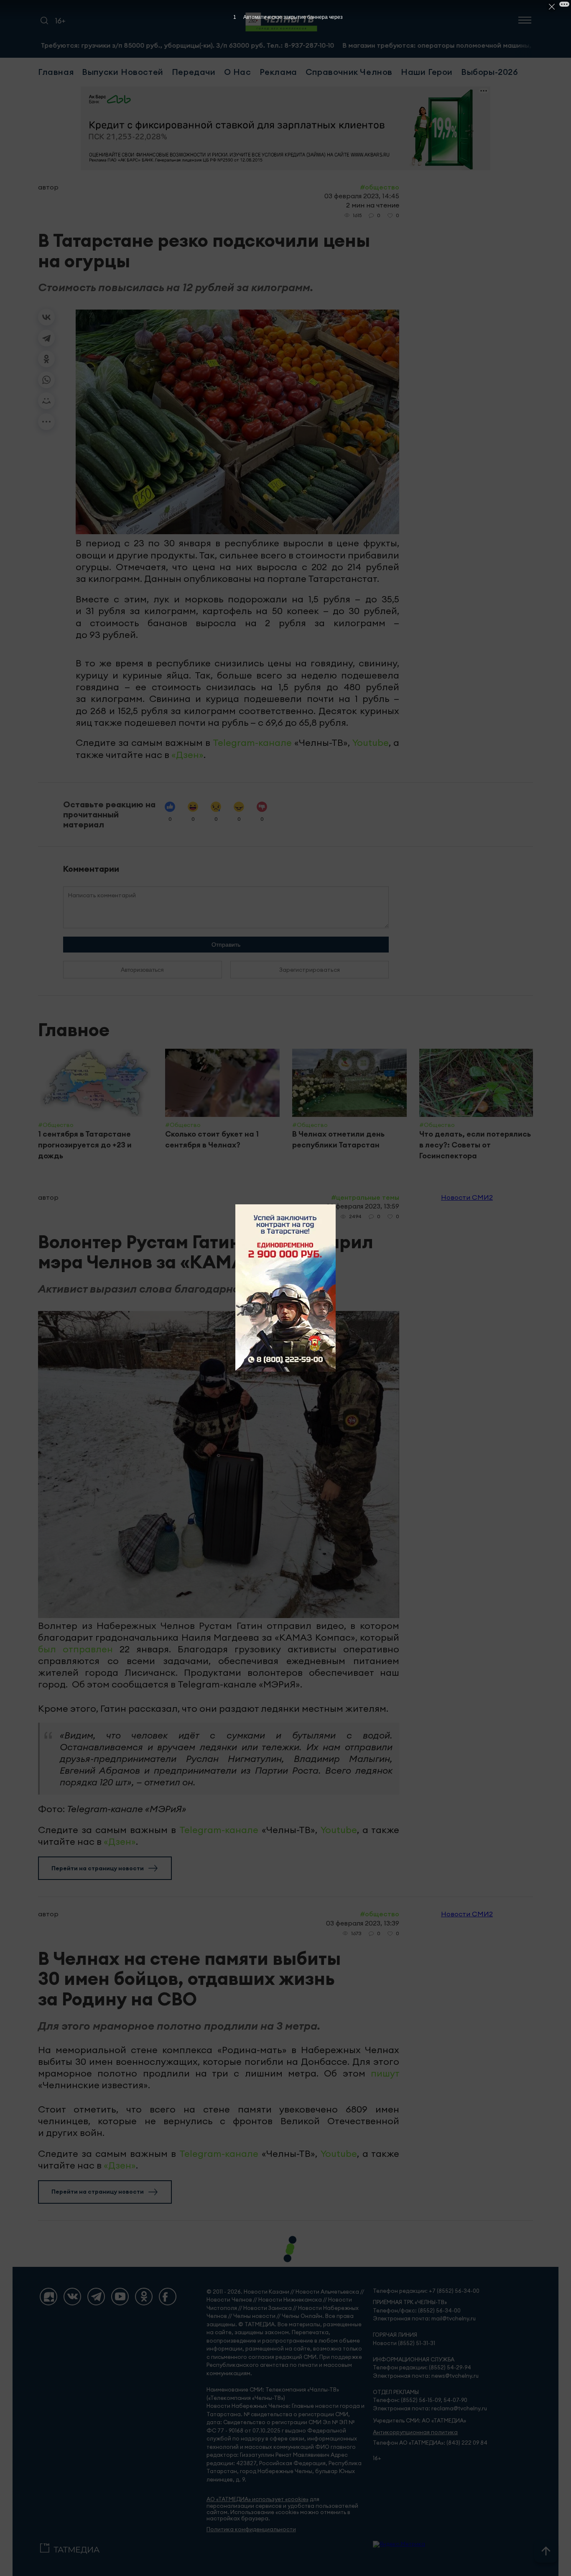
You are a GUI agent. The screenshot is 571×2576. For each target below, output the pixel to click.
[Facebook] (168, 2297)
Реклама (278, 72)
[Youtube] (120, 2297)
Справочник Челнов (349, 72)
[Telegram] (46, 338)
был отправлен (75, 1649)
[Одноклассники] (46, 359)
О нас (238, 72)
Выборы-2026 (490, 72)
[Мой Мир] (46, 401)
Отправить (226, 945)
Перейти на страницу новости (98, 1868)
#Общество (380, 187)
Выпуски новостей (123, 72)
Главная (56, 72)
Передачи (194, 72)
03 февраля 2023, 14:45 (362, 196)
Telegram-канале (252, 743)
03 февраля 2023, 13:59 (363, 1206)
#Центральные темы (365, 1197)
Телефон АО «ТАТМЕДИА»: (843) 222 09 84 (430, 2443)
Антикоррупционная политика (415, 2432)
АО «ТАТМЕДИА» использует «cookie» (257, 2499)
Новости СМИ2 (467, 1197)
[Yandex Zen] (48, 2297)
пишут (385, 2073)
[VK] (72, 2297)
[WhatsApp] (46, 380)
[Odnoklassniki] (144, 2297)
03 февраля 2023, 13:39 (363, 1923)
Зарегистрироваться (310, 970)
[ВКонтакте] (46, 317)
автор (48, 187)
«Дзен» (187, 755)
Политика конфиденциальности (251, 2529)
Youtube (371, 743)
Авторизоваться (142, 970)
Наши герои (427, 72)
